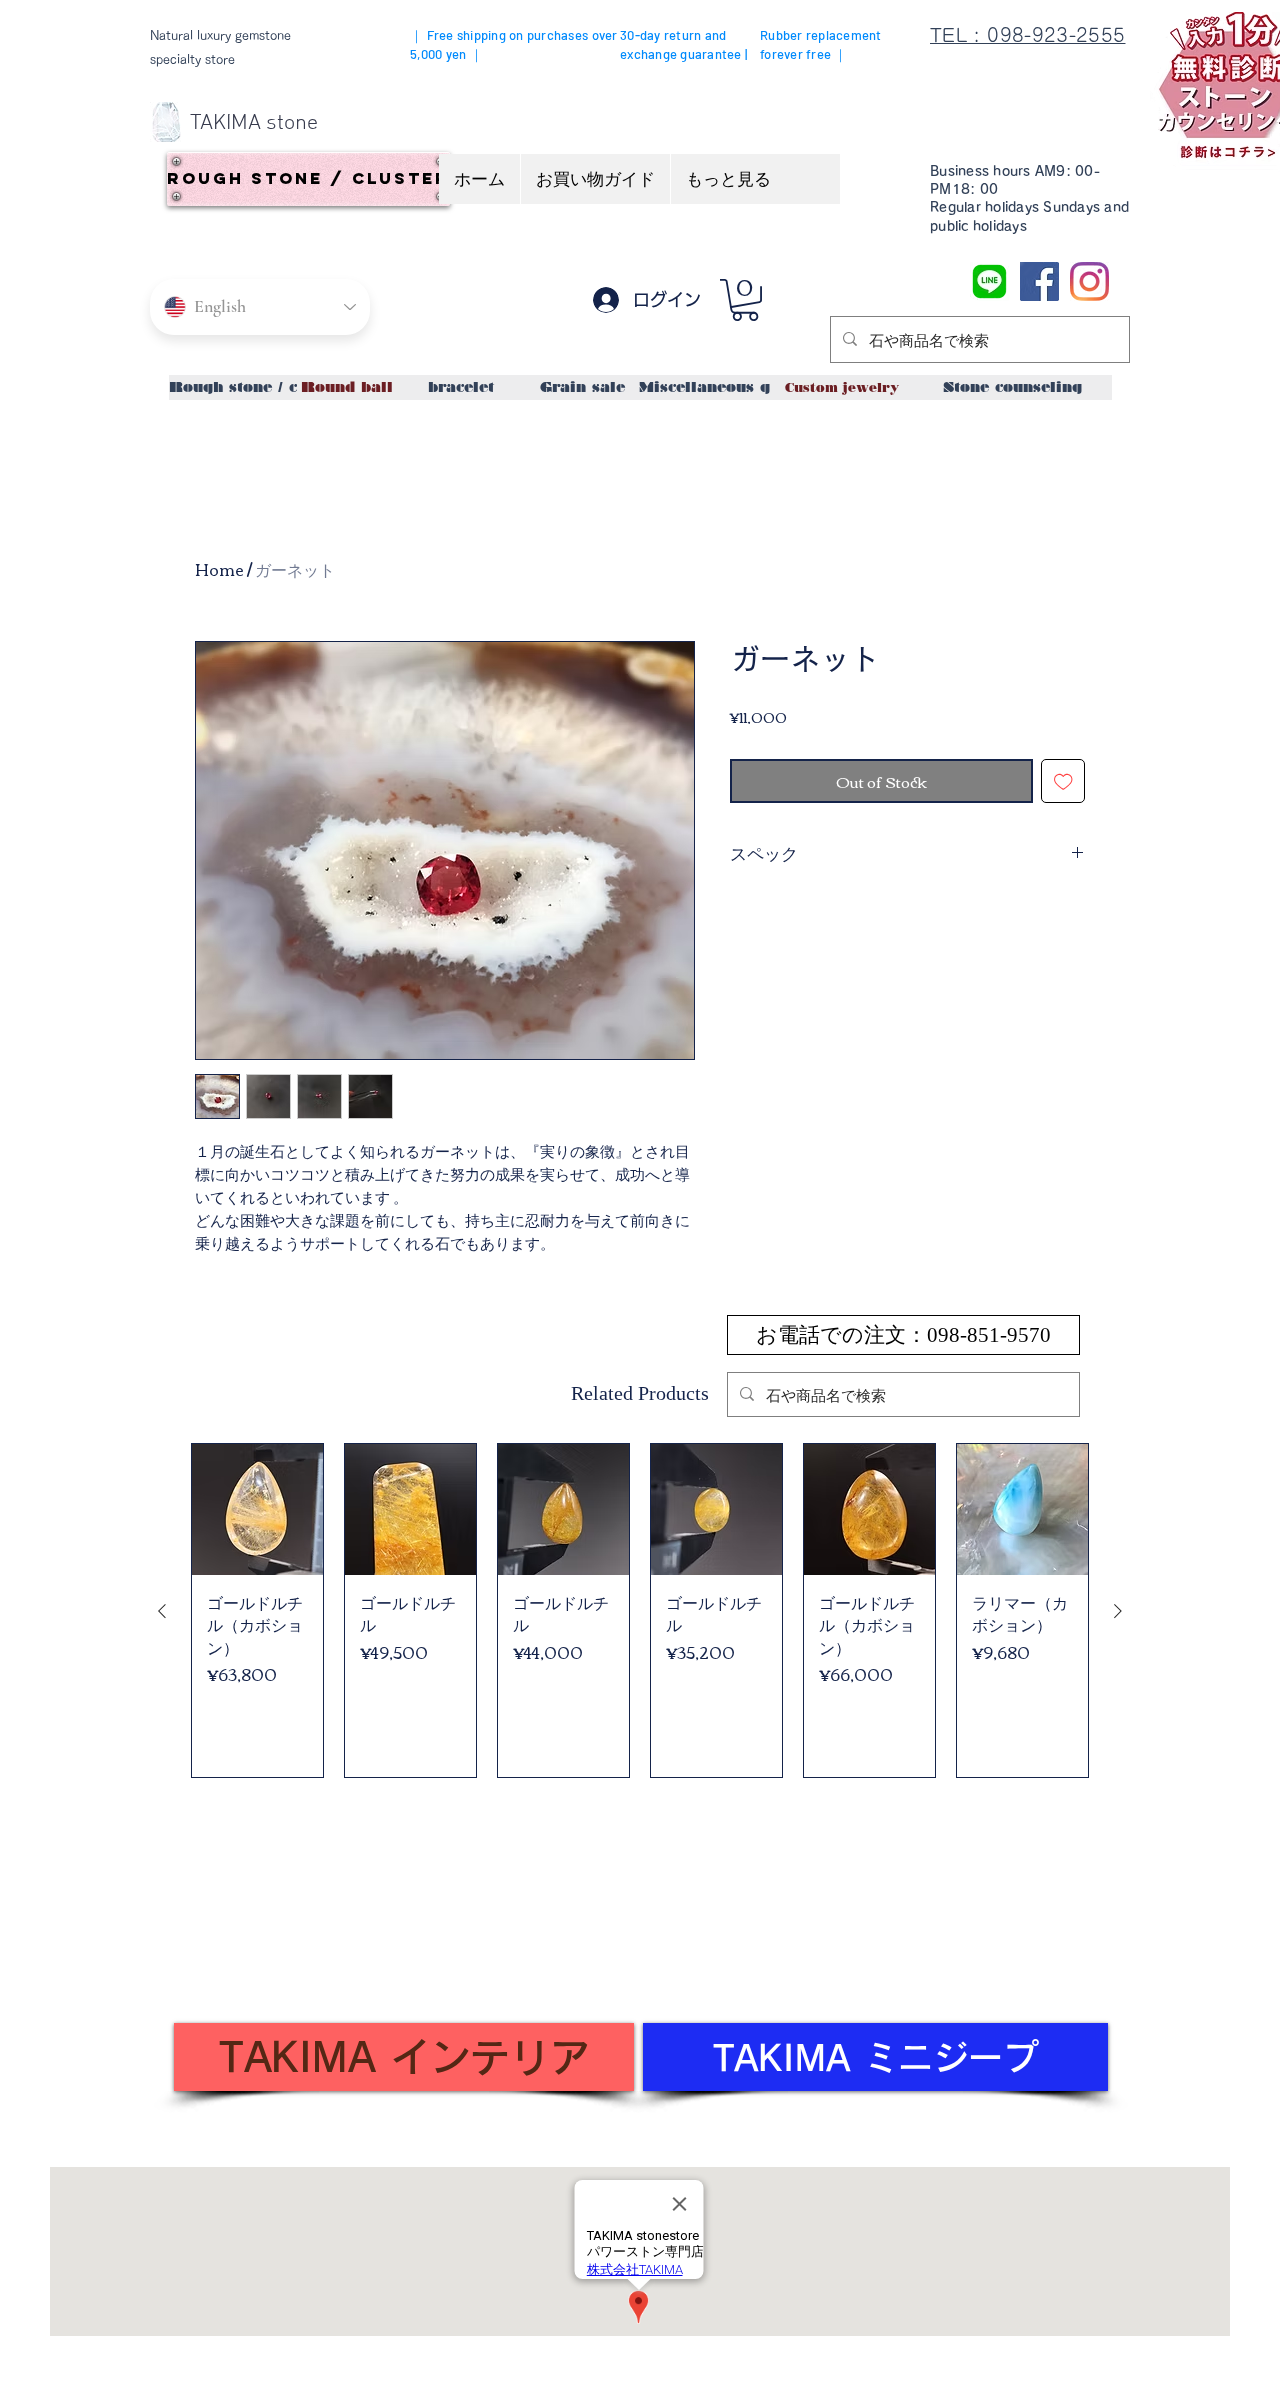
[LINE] (989, 281)
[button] (745, 300)
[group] (640, 1610)
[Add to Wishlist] (1063, 781)
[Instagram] (1089, 281)
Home (219, 569)
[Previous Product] (162, 1611)
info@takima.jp (282, 1978)
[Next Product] (1118, 1611)
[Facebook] (1039, 281)
